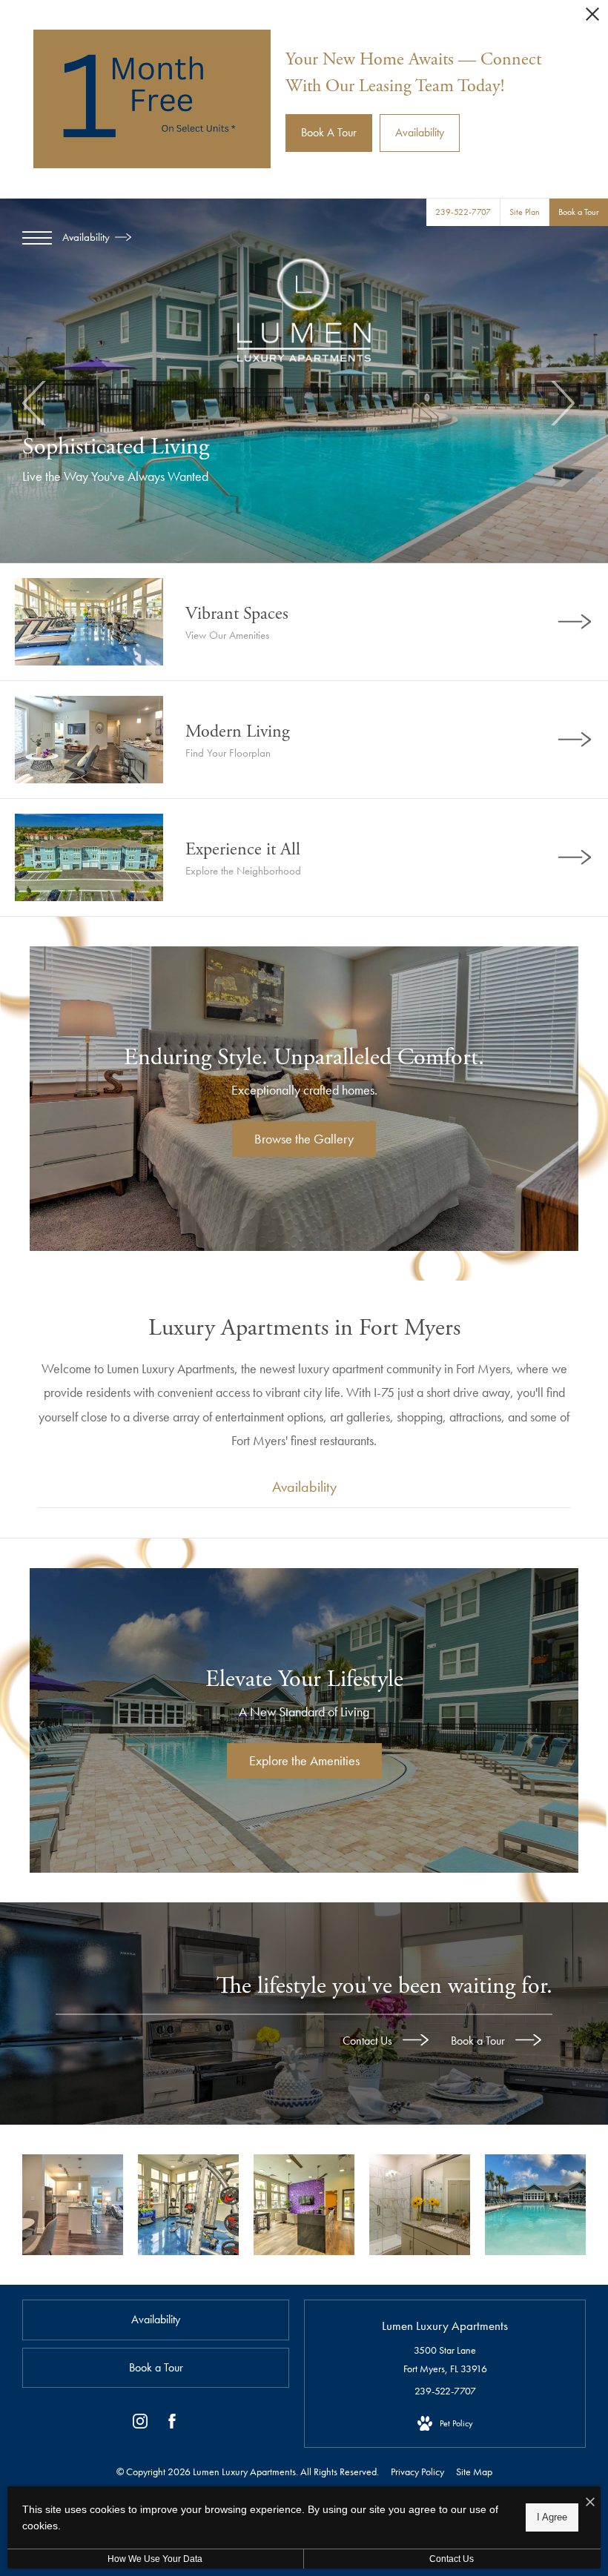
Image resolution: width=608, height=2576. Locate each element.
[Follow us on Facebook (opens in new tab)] (172, 2424)
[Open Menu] (37, 238)
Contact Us (369, 2041)
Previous (35, 403)
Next (562, 403)
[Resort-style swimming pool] (535, 2205)
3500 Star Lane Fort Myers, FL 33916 (445, 2359)
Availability (87, 237)
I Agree (552, 2517)
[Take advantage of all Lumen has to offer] (304, 2205)
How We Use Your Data (155, 2559)
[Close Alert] (592, 18)
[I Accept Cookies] (590, 2503)
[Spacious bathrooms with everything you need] (420, 2205)
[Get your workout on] (188, 2205)
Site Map (474, 2472)
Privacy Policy (417, 2472)
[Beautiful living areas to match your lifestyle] (73, 2205)
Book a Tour (479, 2041)
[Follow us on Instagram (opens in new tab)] (140, 2424)
